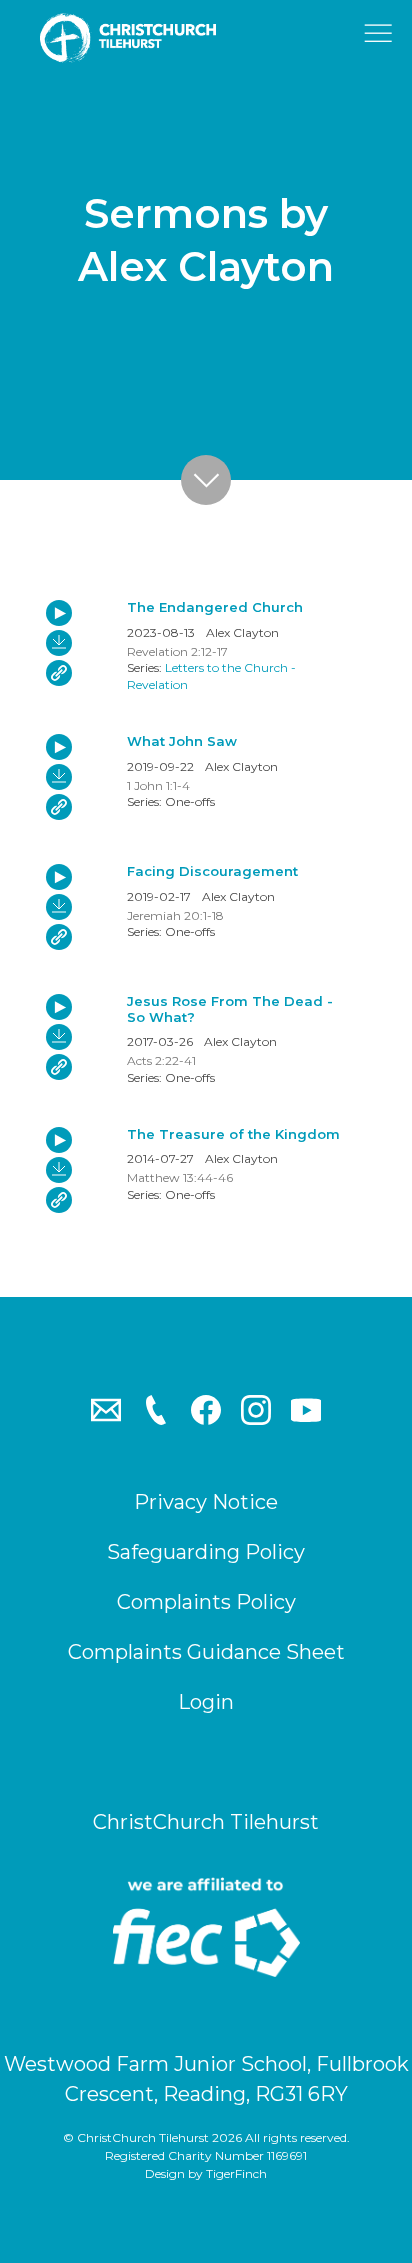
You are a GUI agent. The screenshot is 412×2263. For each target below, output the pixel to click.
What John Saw (182, 741)
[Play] (59, 613)
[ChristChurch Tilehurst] (140, 38)
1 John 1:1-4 (158, 785)
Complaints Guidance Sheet (206, 1652)
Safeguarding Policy (206, 1552)
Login (206, 1702)
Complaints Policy (206, 1602)
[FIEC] (206, 1927)
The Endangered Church (215, 607)
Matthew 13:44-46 (180, 1177)
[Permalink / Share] (59, 673)
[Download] (59, 643)
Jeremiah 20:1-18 (175, 915)
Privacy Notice (206, 1502)
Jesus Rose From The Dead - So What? (230, 1009)
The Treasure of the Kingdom (233, 1134)
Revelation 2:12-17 (177, 651)
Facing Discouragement (212, 871)
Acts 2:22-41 (161, 1060)
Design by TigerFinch (206, 2173)
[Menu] (382, 38)
